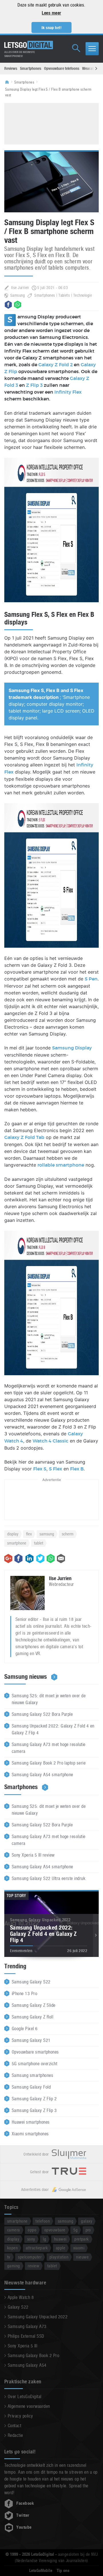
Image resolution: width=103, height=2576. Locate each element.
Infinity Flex (68, 392)
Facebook (25, 2503)
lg (44, 2239)
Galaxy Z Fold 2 (56, 365)
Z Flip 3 (34, 385)
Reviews (11, 68)
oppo (32, 2230)
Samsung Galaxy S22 (31, 1982)
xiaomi (79, 2248)
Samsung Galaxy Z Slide (34, 2005)
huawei (60, 2239)
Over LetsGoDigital (25, 2397)
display (13, 1534)
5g (75, 2230)
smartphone (17, 1543)
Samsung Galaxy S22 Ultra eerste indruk (48, 1878)
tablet (39, 1543)
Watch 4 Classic (50, 1441)
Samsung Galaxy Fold (31, 2087)
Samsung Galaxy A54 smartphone (42, 1775)
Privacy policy (20, 2416)
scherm (68, 1534)
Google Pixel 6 (25, 2029)
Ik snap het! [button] (52, 28)
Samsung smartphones (32, 2075)
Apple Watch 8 (21, 2297)
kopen (12, 2248)
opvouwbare (55, 2230)
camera (14, 2230)
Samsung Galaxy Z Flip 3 (34, 2110)
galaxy (87, 2221)
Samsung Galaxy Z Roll (32, 2017)
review (33, 2266)
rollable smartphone (61, 1165)
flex (29, 1534)
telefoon (43, 2221)
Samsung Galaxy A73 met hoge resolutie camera (49, 1748)
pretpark (82, 2239)
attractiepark (37, 2248)
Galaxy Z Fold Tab (24, 1138)
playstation (59, 2257)
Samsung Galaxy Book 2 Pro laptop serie (49, 1763)
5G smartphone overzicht (34, 2064)
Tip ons (63, 2571)
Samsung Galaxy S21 (31, 2040)
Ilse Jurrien (20, 288)
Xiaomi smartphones (30, 2134)
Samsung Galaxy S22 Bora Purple (42, 1714)
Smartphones (31, 68)
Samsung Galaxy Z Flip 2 (34, 2099)
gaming (14, 2266)
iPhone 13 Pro (24, 1994)
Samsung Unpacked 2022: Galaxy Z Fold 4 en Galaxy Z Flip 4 (53, 1729)
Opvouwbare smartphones (35, 2052)
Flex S (40, 1469)
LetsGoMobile (41, 2571)
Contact (14, 2426)
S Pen (91, 979)
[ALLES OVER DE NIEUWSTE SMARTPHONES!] (29, 45)
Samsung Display (72, 1048)
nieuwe (82, 2257)
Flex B (77, 1469)
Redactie (15, 2435)
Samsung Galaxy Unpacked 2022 (38, 2317)
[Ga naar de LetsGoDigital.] (9, 82)
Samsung (17, 295)
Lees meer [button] (51, 13)
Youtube (24, 2527)
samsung (47, 1534)
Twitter (23, 2515)
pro (88, 2230)
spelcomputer (30, 2257)
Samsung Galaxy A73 (27, 2326)
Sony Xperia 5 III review (33, 1855)
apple (61, 2248)
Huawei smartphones (31, 2122)
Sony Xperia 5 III (22, 2346)
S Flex (56, 1469)
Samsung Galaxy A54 (27, 2365)
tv (9, 2257)
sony (31, 2239)
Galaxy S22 (18, 2307)
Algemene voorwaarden (29, 2406)
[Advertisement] (56, 123)
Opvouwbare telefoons (62, 68)
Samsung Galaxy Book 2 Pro (33, 2356)
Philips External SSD (26, 2336)
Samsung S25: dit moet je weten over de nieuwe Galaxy (49, 1699)
